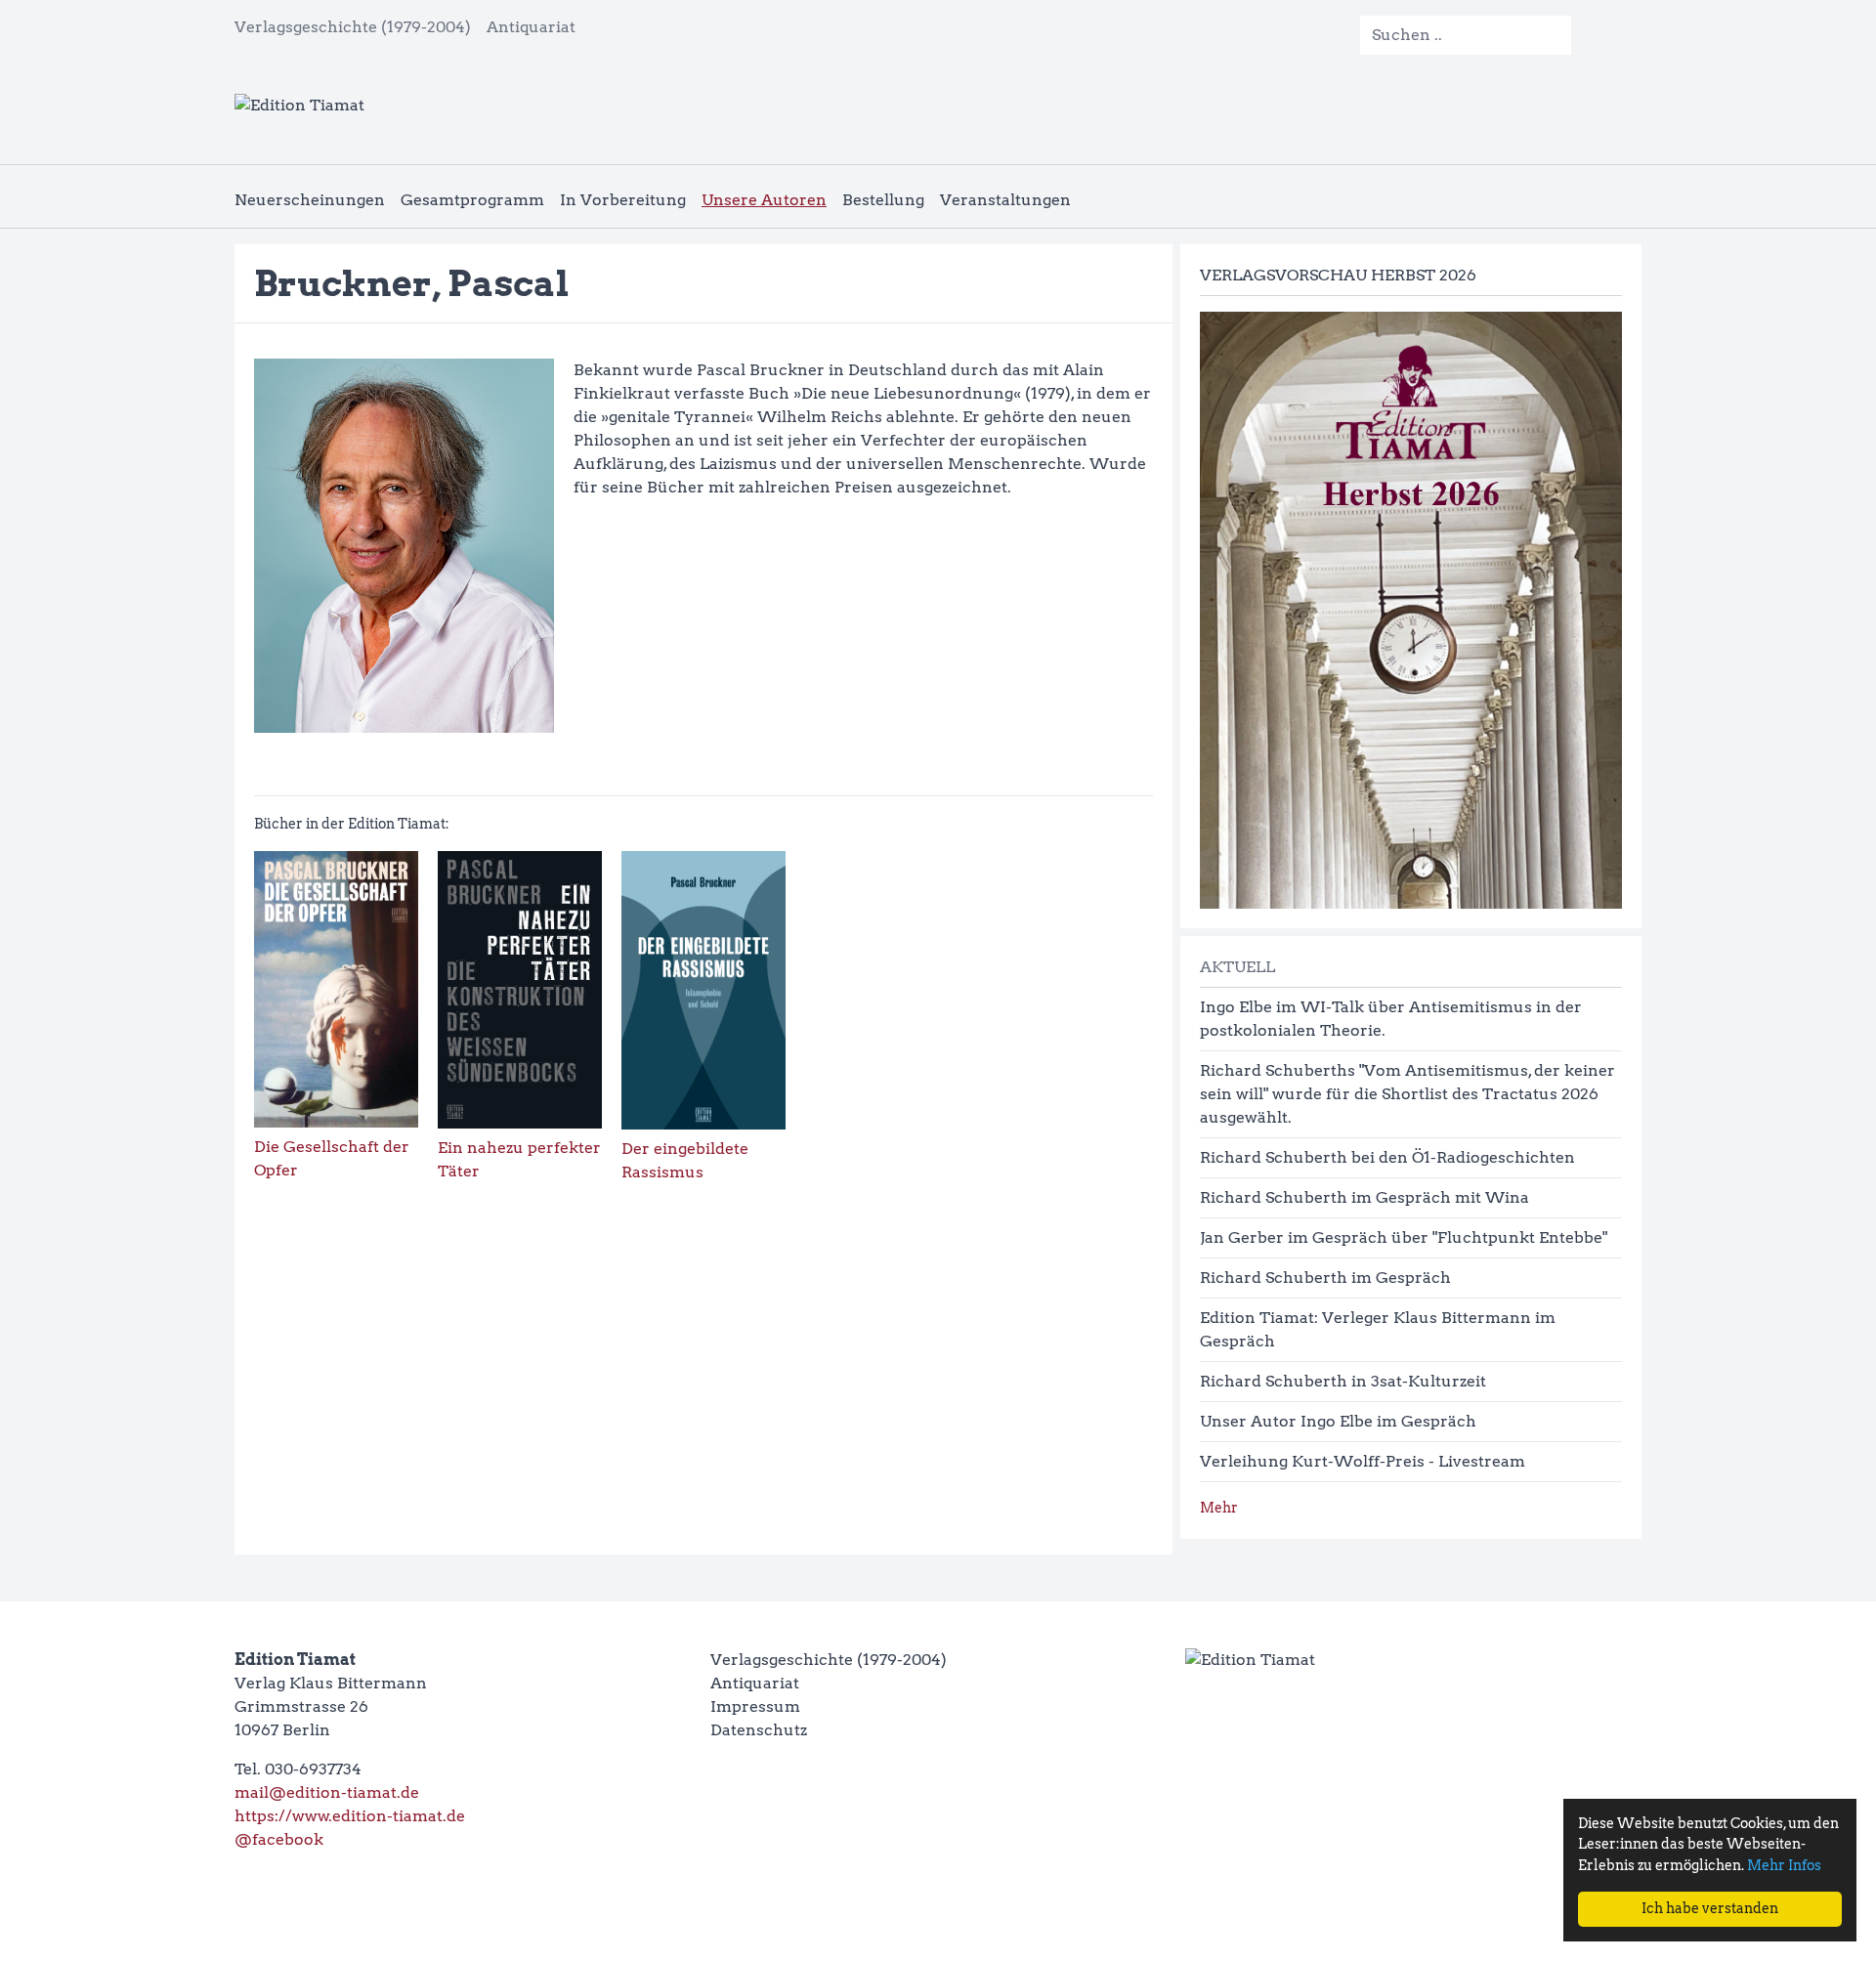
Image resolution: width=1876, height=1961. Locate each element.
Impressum (755, 1706)
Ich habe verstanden (1710, 1908)
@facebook (279, 1839)
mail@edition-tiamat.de (327, 1792)
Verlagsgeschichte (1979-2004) (353, 27)
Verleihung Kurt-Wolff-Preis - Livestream (1363, 1461)
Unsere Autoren (764, 200)
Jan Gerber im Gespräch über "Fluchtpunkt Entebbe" (1404, 1237)
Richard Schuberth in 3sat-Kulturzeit (1343, 1381)
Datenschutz (759, 1730)
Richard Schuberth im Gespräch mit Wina (1364, 1197)
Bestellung (883, 200)
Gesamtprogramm (472, 200)
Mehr (1219, 1508)
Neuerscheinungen (310, 200)
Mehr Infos (1784, 1865)
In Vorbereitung (623, 200)
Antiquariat (531, 27)
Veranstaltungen (1005, 200)
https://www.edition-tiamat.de (350, 1816)
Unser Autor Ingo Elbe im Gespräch (1338, 1421)
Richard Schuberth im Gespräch (1325, 1278)
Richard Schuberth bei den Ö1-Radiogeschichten (1387, 1157)
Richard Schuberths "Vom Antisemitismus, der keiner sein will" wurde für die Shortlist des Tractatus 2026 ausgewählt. (1407, 1094)
